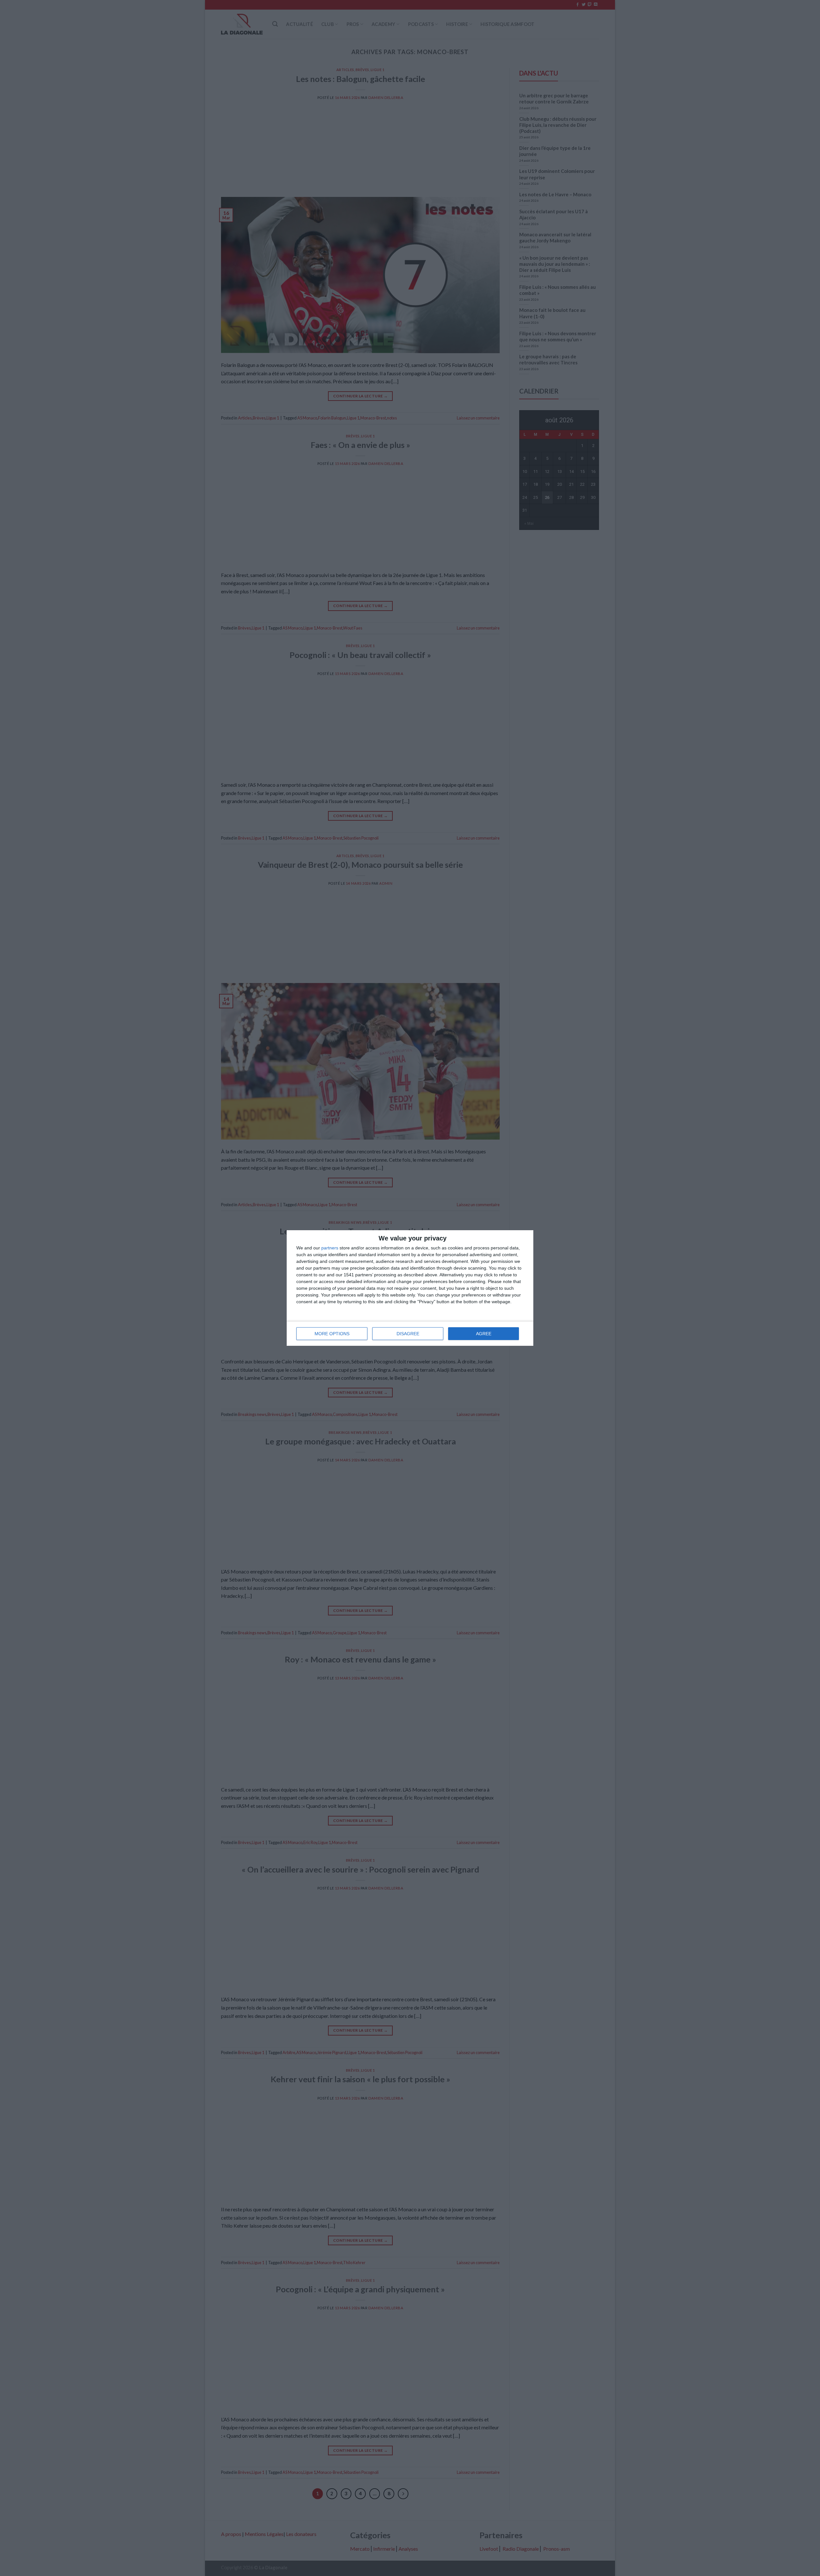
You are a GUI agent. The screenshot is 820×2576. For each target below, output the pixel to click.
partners (330, 1248)
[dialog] (410, 1288)
